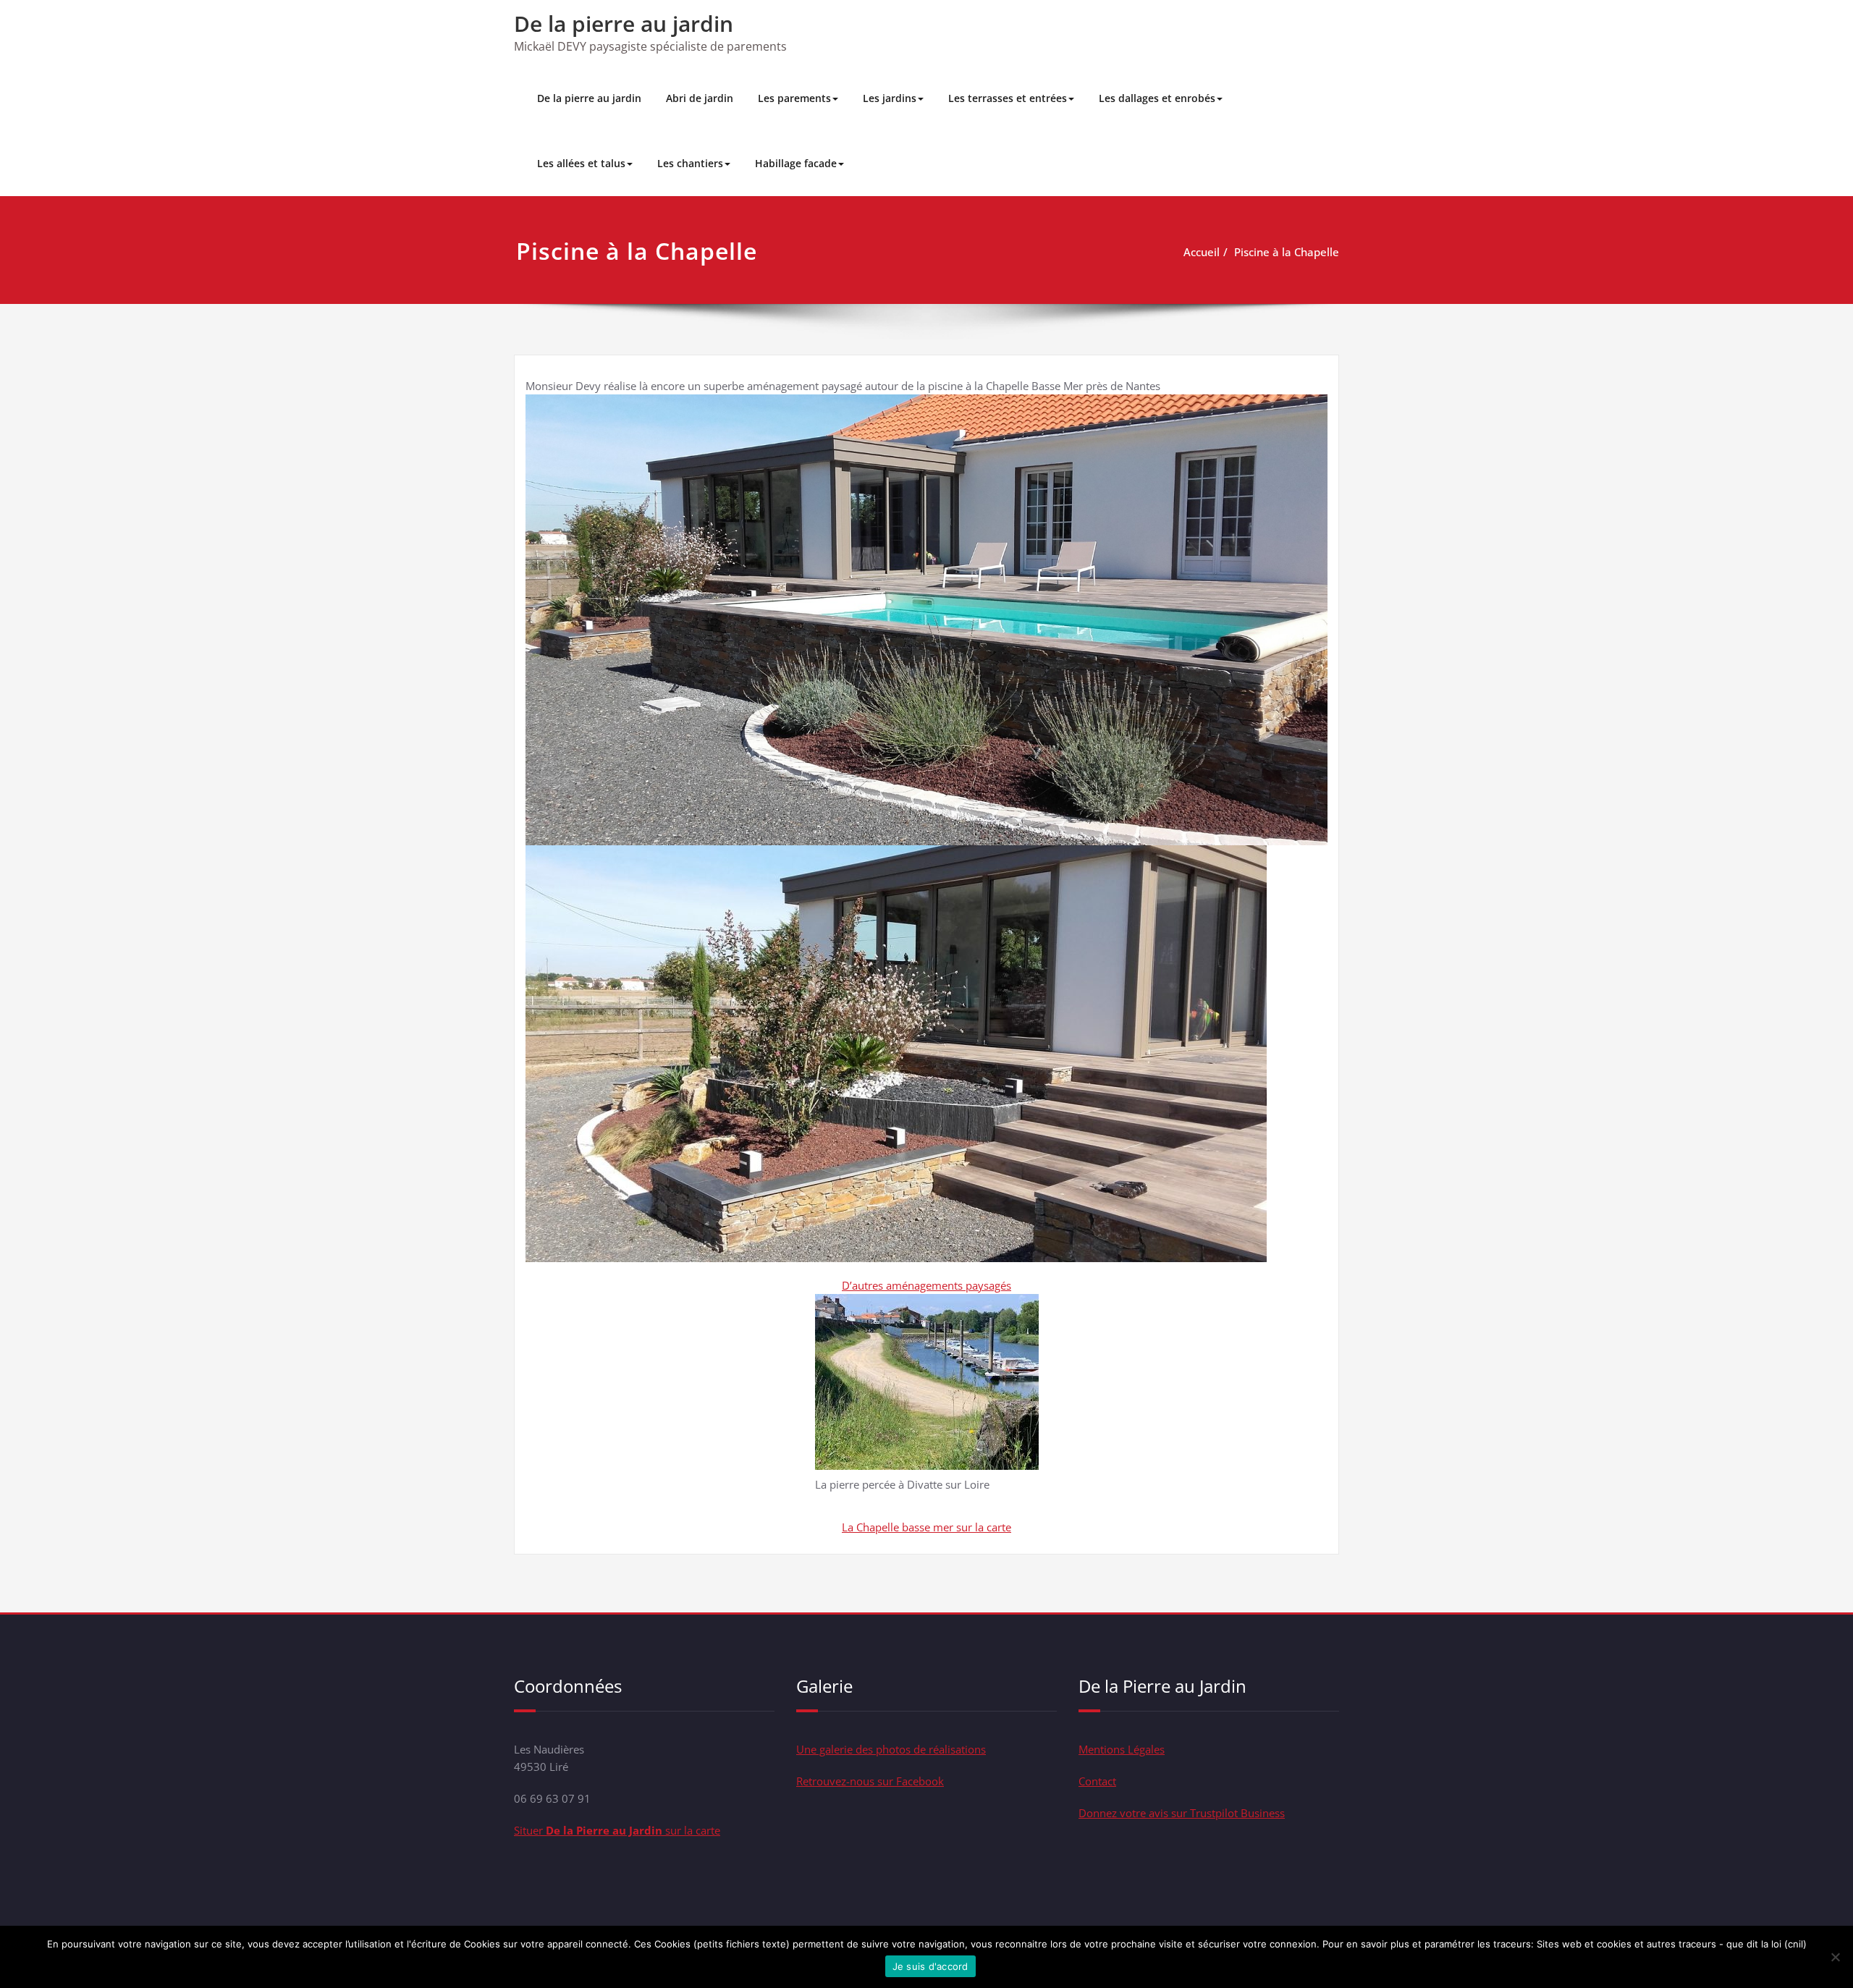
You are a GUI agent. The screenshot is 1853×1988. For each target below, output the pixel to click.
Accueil (1202, 252)
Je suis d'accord (930, 1966)
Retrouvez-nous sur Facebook (870, 1781)
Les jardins (890, 98)
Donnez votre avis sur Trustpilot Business (1182, 1813)
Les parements (794, 98)
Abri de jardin (700, 98)
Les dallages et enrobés (1157, 98)
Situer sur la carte (617, 1830)
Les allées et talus (581, 163)
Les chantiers (690, 163)
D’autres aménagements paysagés (926, 1285)
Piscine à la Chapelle (1287, 252)
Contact (1097, 1781)
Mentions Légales (1122, 1749)
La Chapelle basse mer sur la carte (926, 1527)
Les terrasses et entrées (1008, 98)
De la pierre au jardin (624, 24)
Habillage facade (796, 163)
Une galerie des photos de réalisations (891, 1749)
